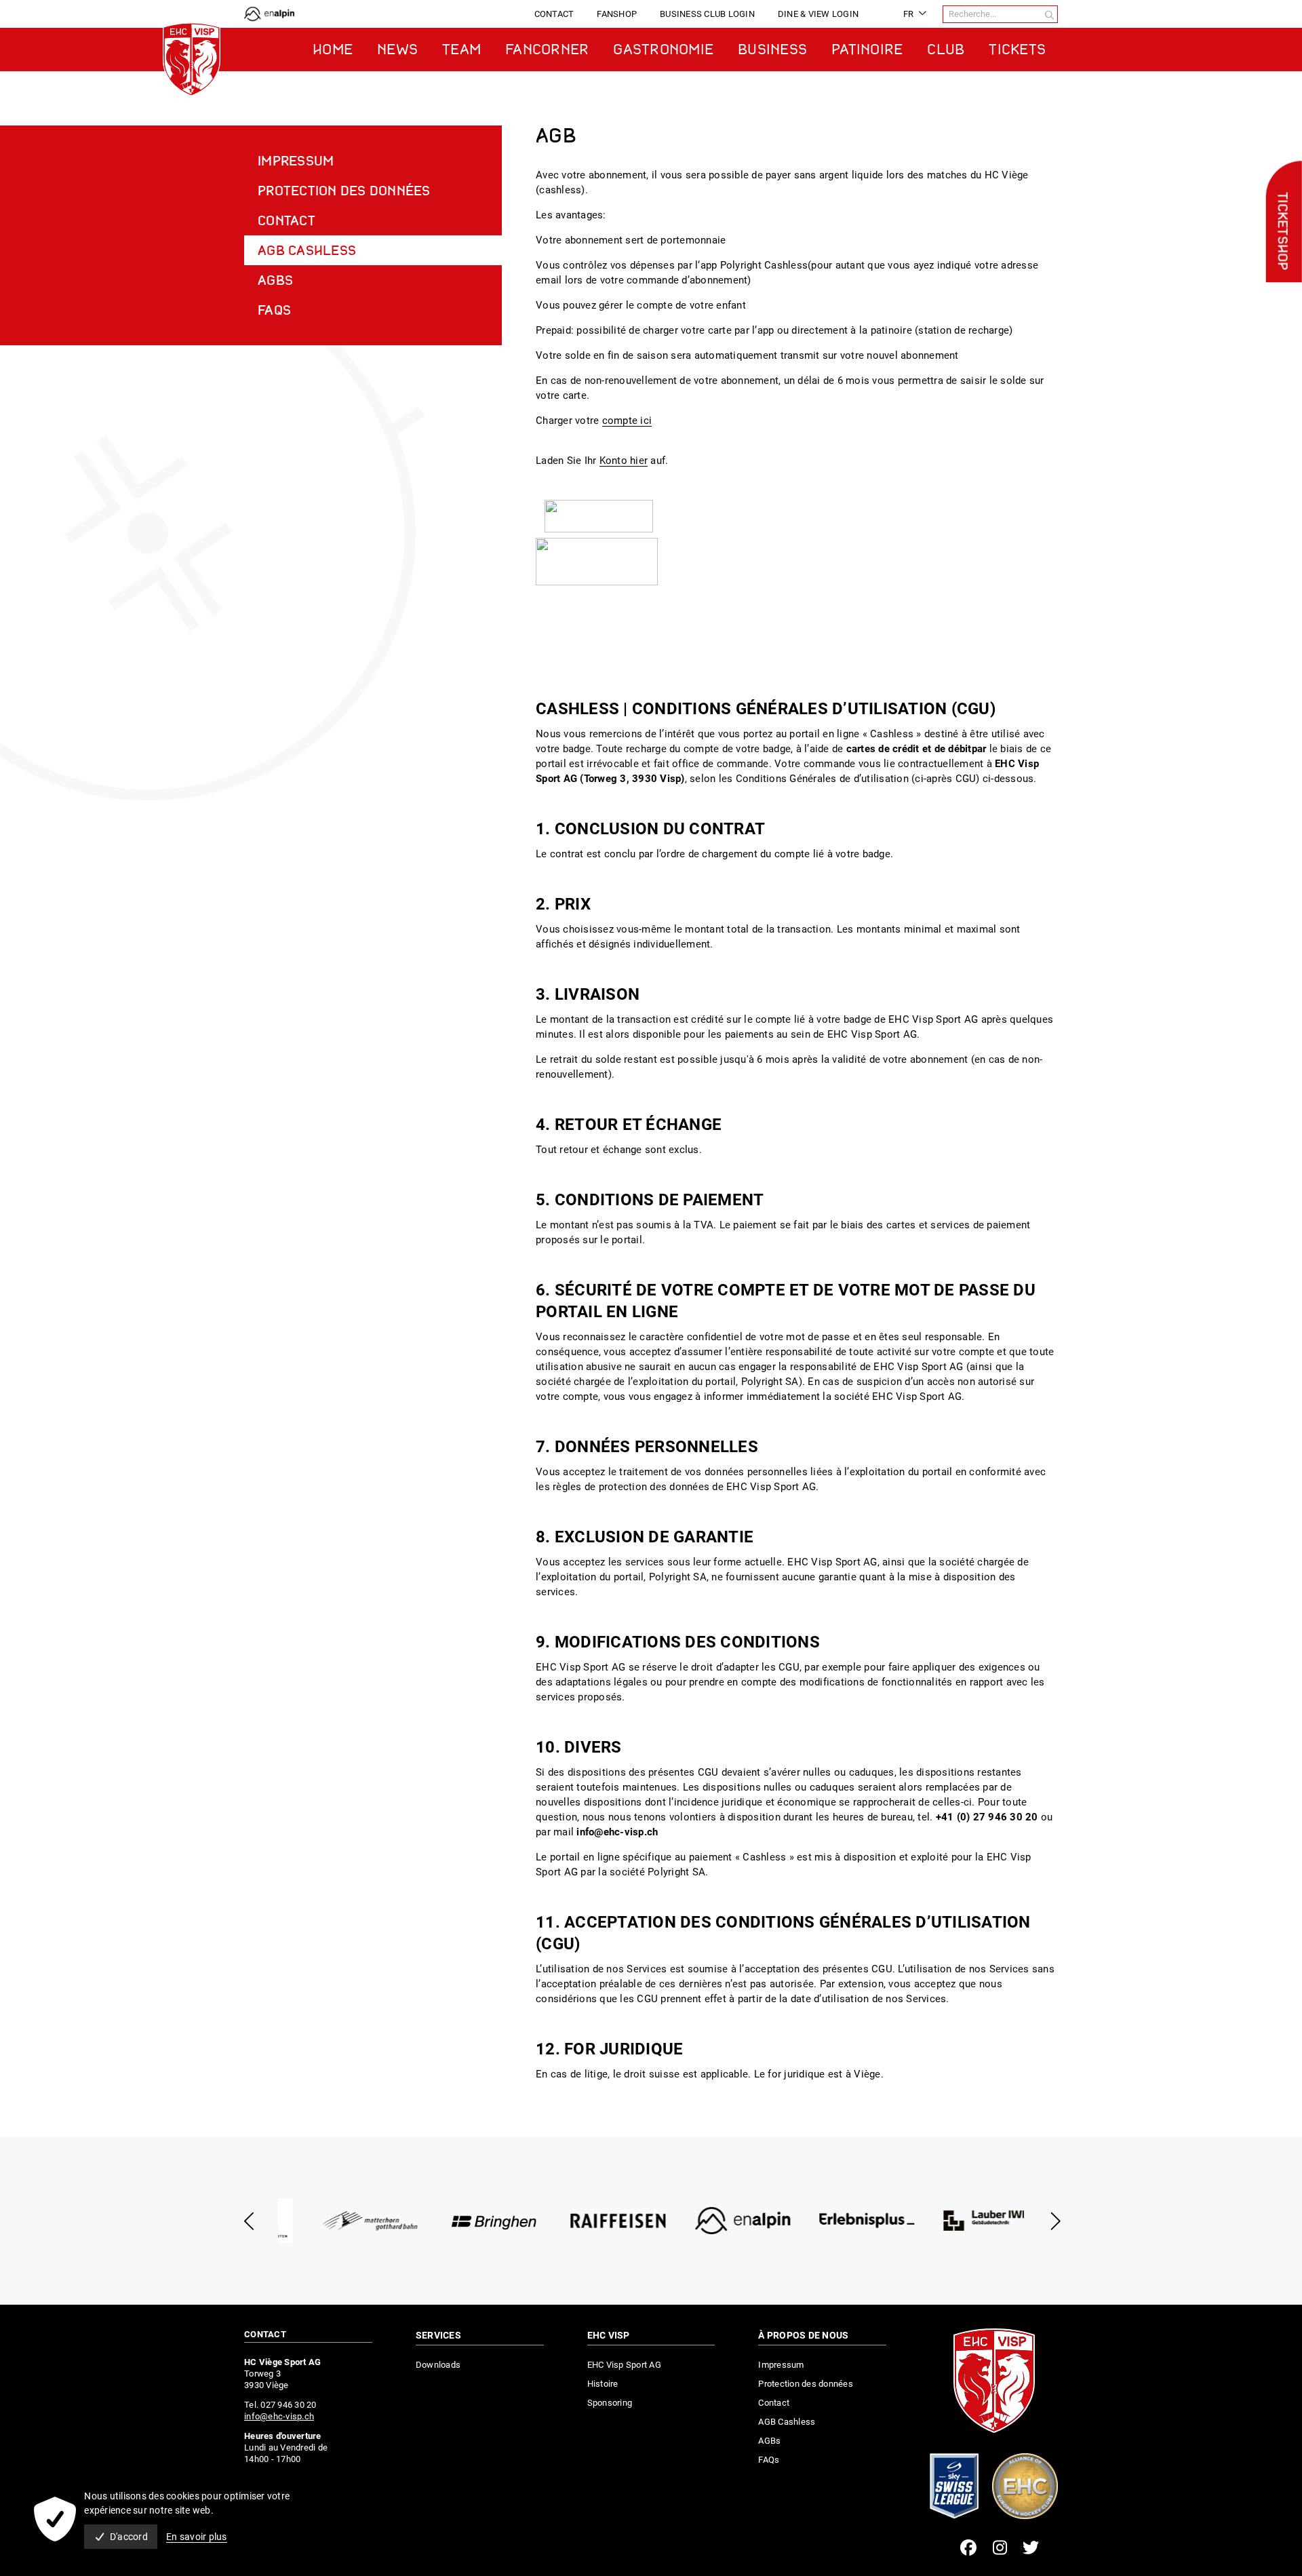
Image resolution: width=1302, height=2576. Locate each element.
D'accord (129, 2537)
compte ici (627, 421)
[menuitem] (554, 14)
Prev (249, 2221)
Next (1053, 2221)
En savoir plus (197, 2537)
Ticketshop (1281, 231)
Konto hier (624, 461)
